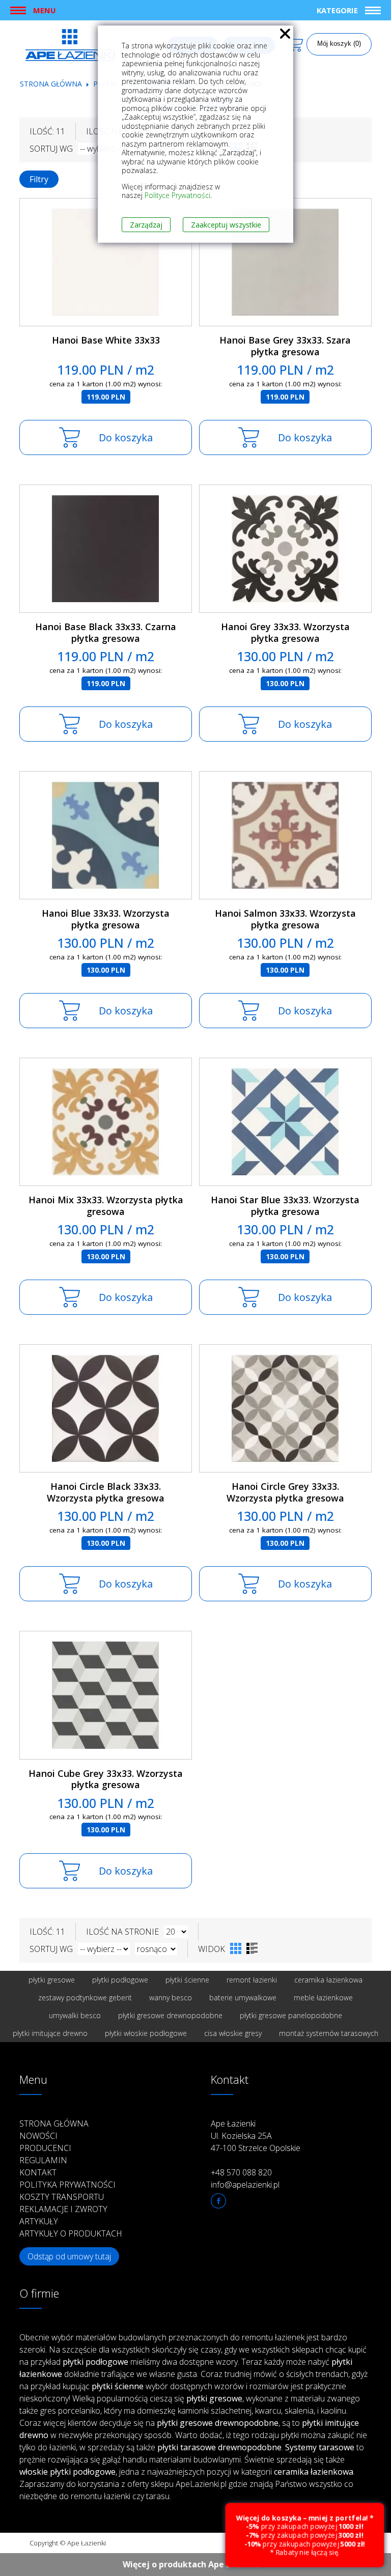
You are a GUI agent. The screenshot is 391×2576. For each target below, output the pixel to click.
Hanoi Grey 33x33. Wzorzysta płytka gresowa (285, 632)
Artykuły (39, 2221)
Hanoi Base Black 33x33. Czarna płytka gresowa (106, 632)
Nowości (38, 2136)
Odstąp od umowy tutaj (69, 2256)
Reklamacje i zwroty (63, 2209)
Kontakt (38, 2172)
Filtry (39, 179)
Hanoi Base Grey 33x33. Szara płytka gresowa (285, 346)
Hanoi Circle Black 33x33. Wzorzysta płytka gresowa (106, 1492)
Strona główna (51, 84)
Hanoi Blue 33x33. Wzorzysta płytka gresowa (106, 919)
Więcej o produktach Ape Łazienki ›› (196, 2564)
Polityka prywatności (67, 2185)
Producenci (45, 2148)
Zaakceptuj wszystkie (226, 225)
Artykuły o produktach (71, 2233)
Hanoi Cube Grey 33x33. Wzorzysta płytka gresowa (106, 1779)
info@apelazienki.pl (245, 2185)
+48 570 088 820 (241, 2172)
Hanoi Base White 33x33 (106, 340)
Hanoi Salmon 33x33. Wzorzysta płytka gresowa (285, 919)
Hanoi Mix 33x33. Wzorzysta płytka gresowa (106, 1206)
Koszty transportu (62, 2197)
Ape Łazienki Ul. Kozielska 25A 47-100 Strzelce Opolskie (256, 2136)
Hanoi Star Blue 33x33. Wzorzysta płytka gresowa (285, 1206)
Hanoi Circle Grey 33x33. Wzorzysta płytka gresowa (285, 1492)
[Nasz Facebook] (218, 2201)
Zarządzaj (146, 225)
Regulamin (43, 2160)
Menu (44, 10)
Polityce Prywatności (177, 195)
